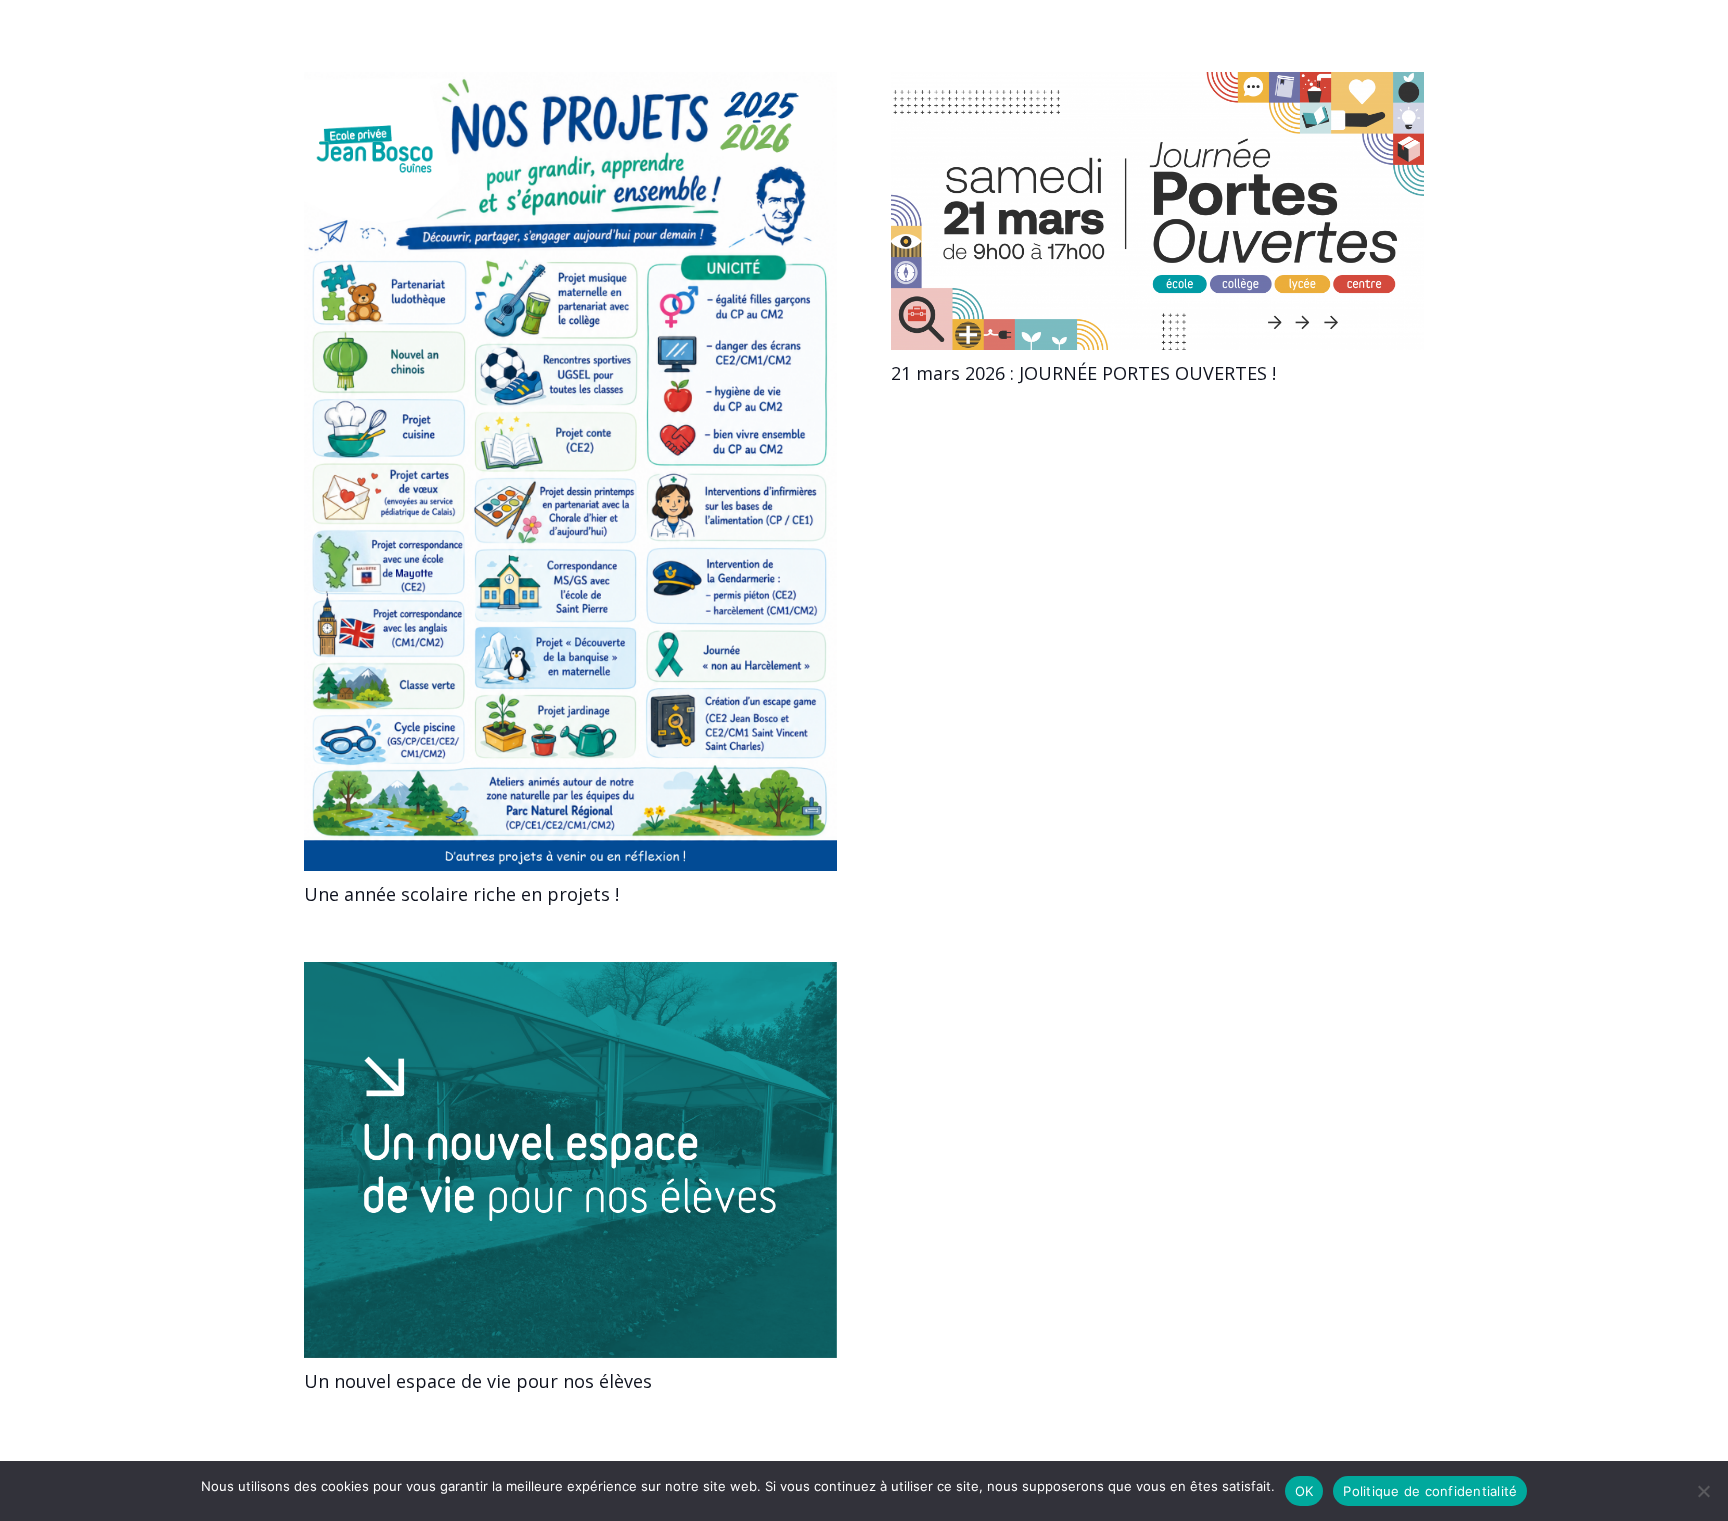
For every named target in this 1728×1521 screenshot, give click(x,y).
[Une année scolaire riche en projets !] (570, 84)
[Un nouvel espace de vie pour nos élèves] (570, 974)
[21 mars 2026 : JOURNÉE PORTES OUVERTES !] (1157, 84)
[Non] (1703, 1491)
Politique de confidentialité (1430, 1491)
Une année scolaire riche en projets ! (461, 894)
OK (1304, 1491)
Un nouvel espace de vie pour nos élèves (478, 1381)
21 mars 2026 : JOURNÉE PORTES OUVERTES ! (1083, 373)
